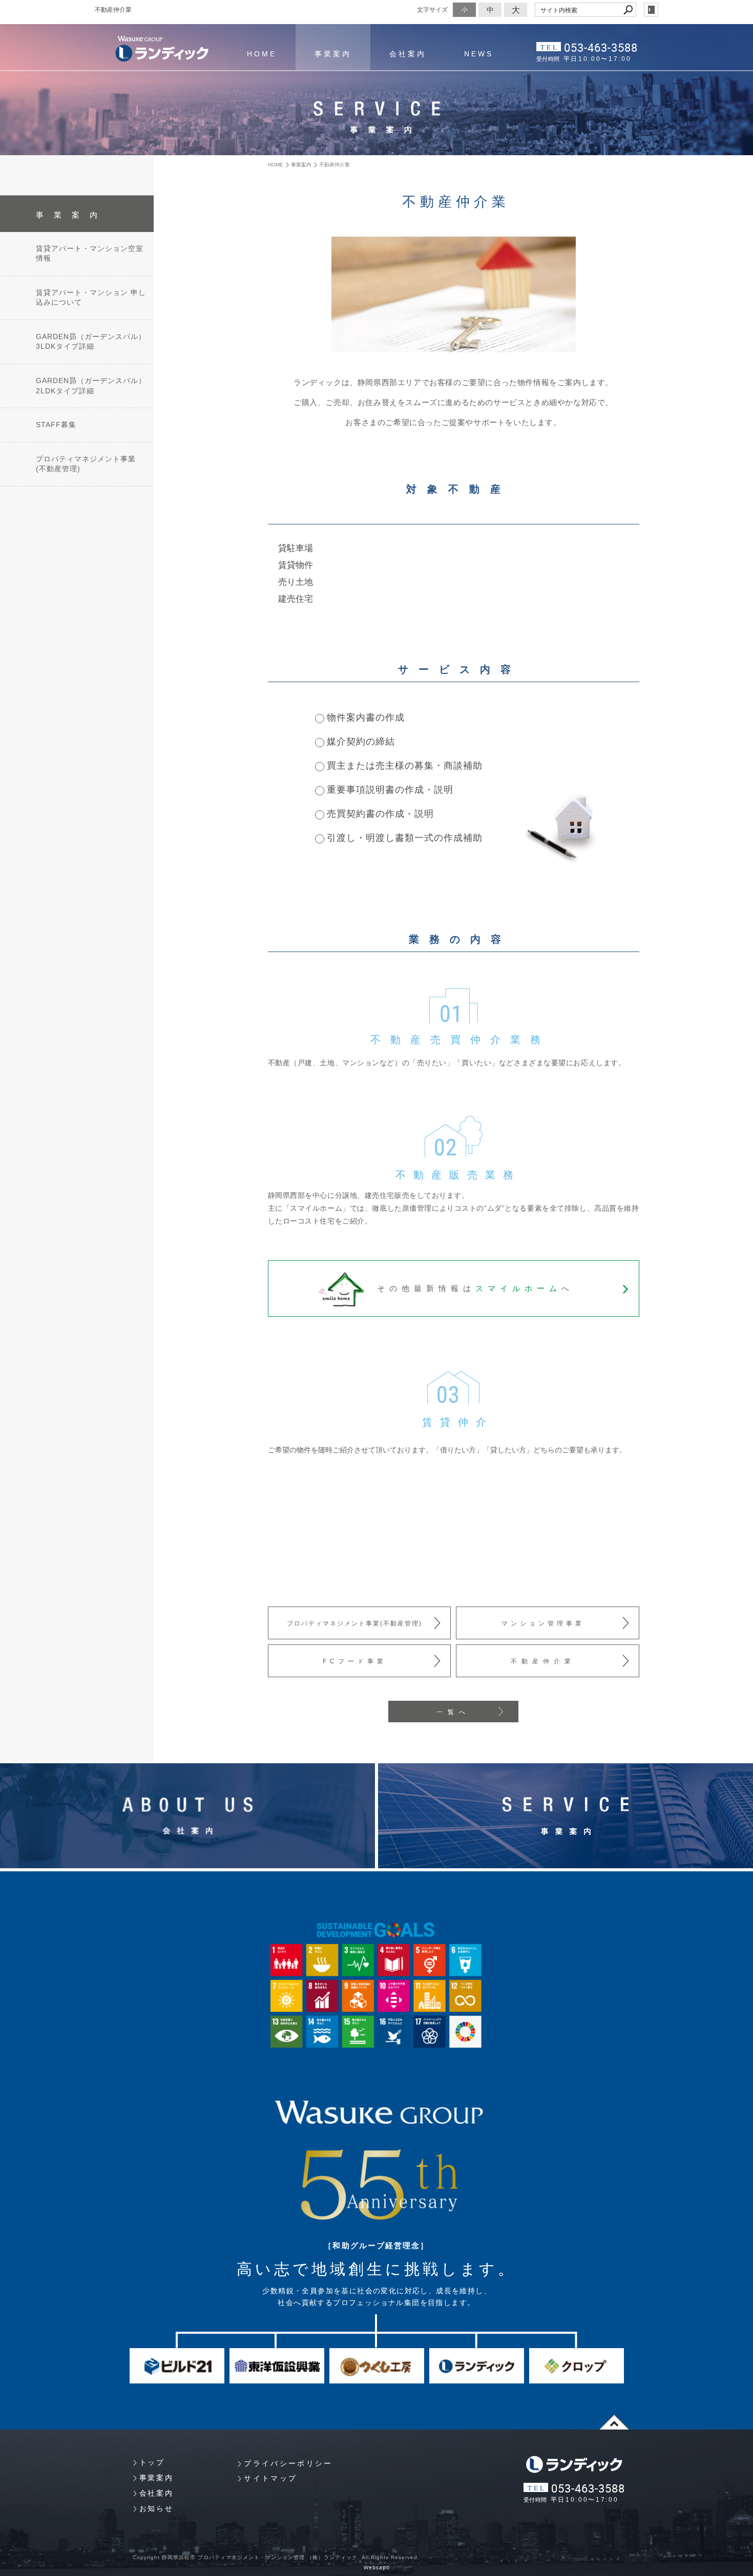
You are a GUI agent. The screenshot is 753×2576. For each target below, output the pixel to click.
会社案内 (408, 54)
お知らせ (156, 2508)
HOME (262, 54)
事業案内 (333, 54)
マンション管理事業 (543, 1623)
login (651, 10)
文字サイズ (432, 9)
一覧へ (453, 1712)
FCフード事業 (355, 1661)
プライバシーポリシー (288, 2463)
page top (614, 2422)
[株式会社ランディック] (162, 49)
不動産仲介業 (543, 1661)
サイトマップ (270, 2478)
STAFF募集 (56, 425)
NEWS (479, 54)
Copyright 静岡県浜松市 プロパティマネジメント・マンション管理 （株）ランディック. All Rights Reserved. (276, 2557)
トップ (152, 2462)
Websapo (377, 2568)
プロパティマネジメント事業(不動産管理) (354, 1623)
